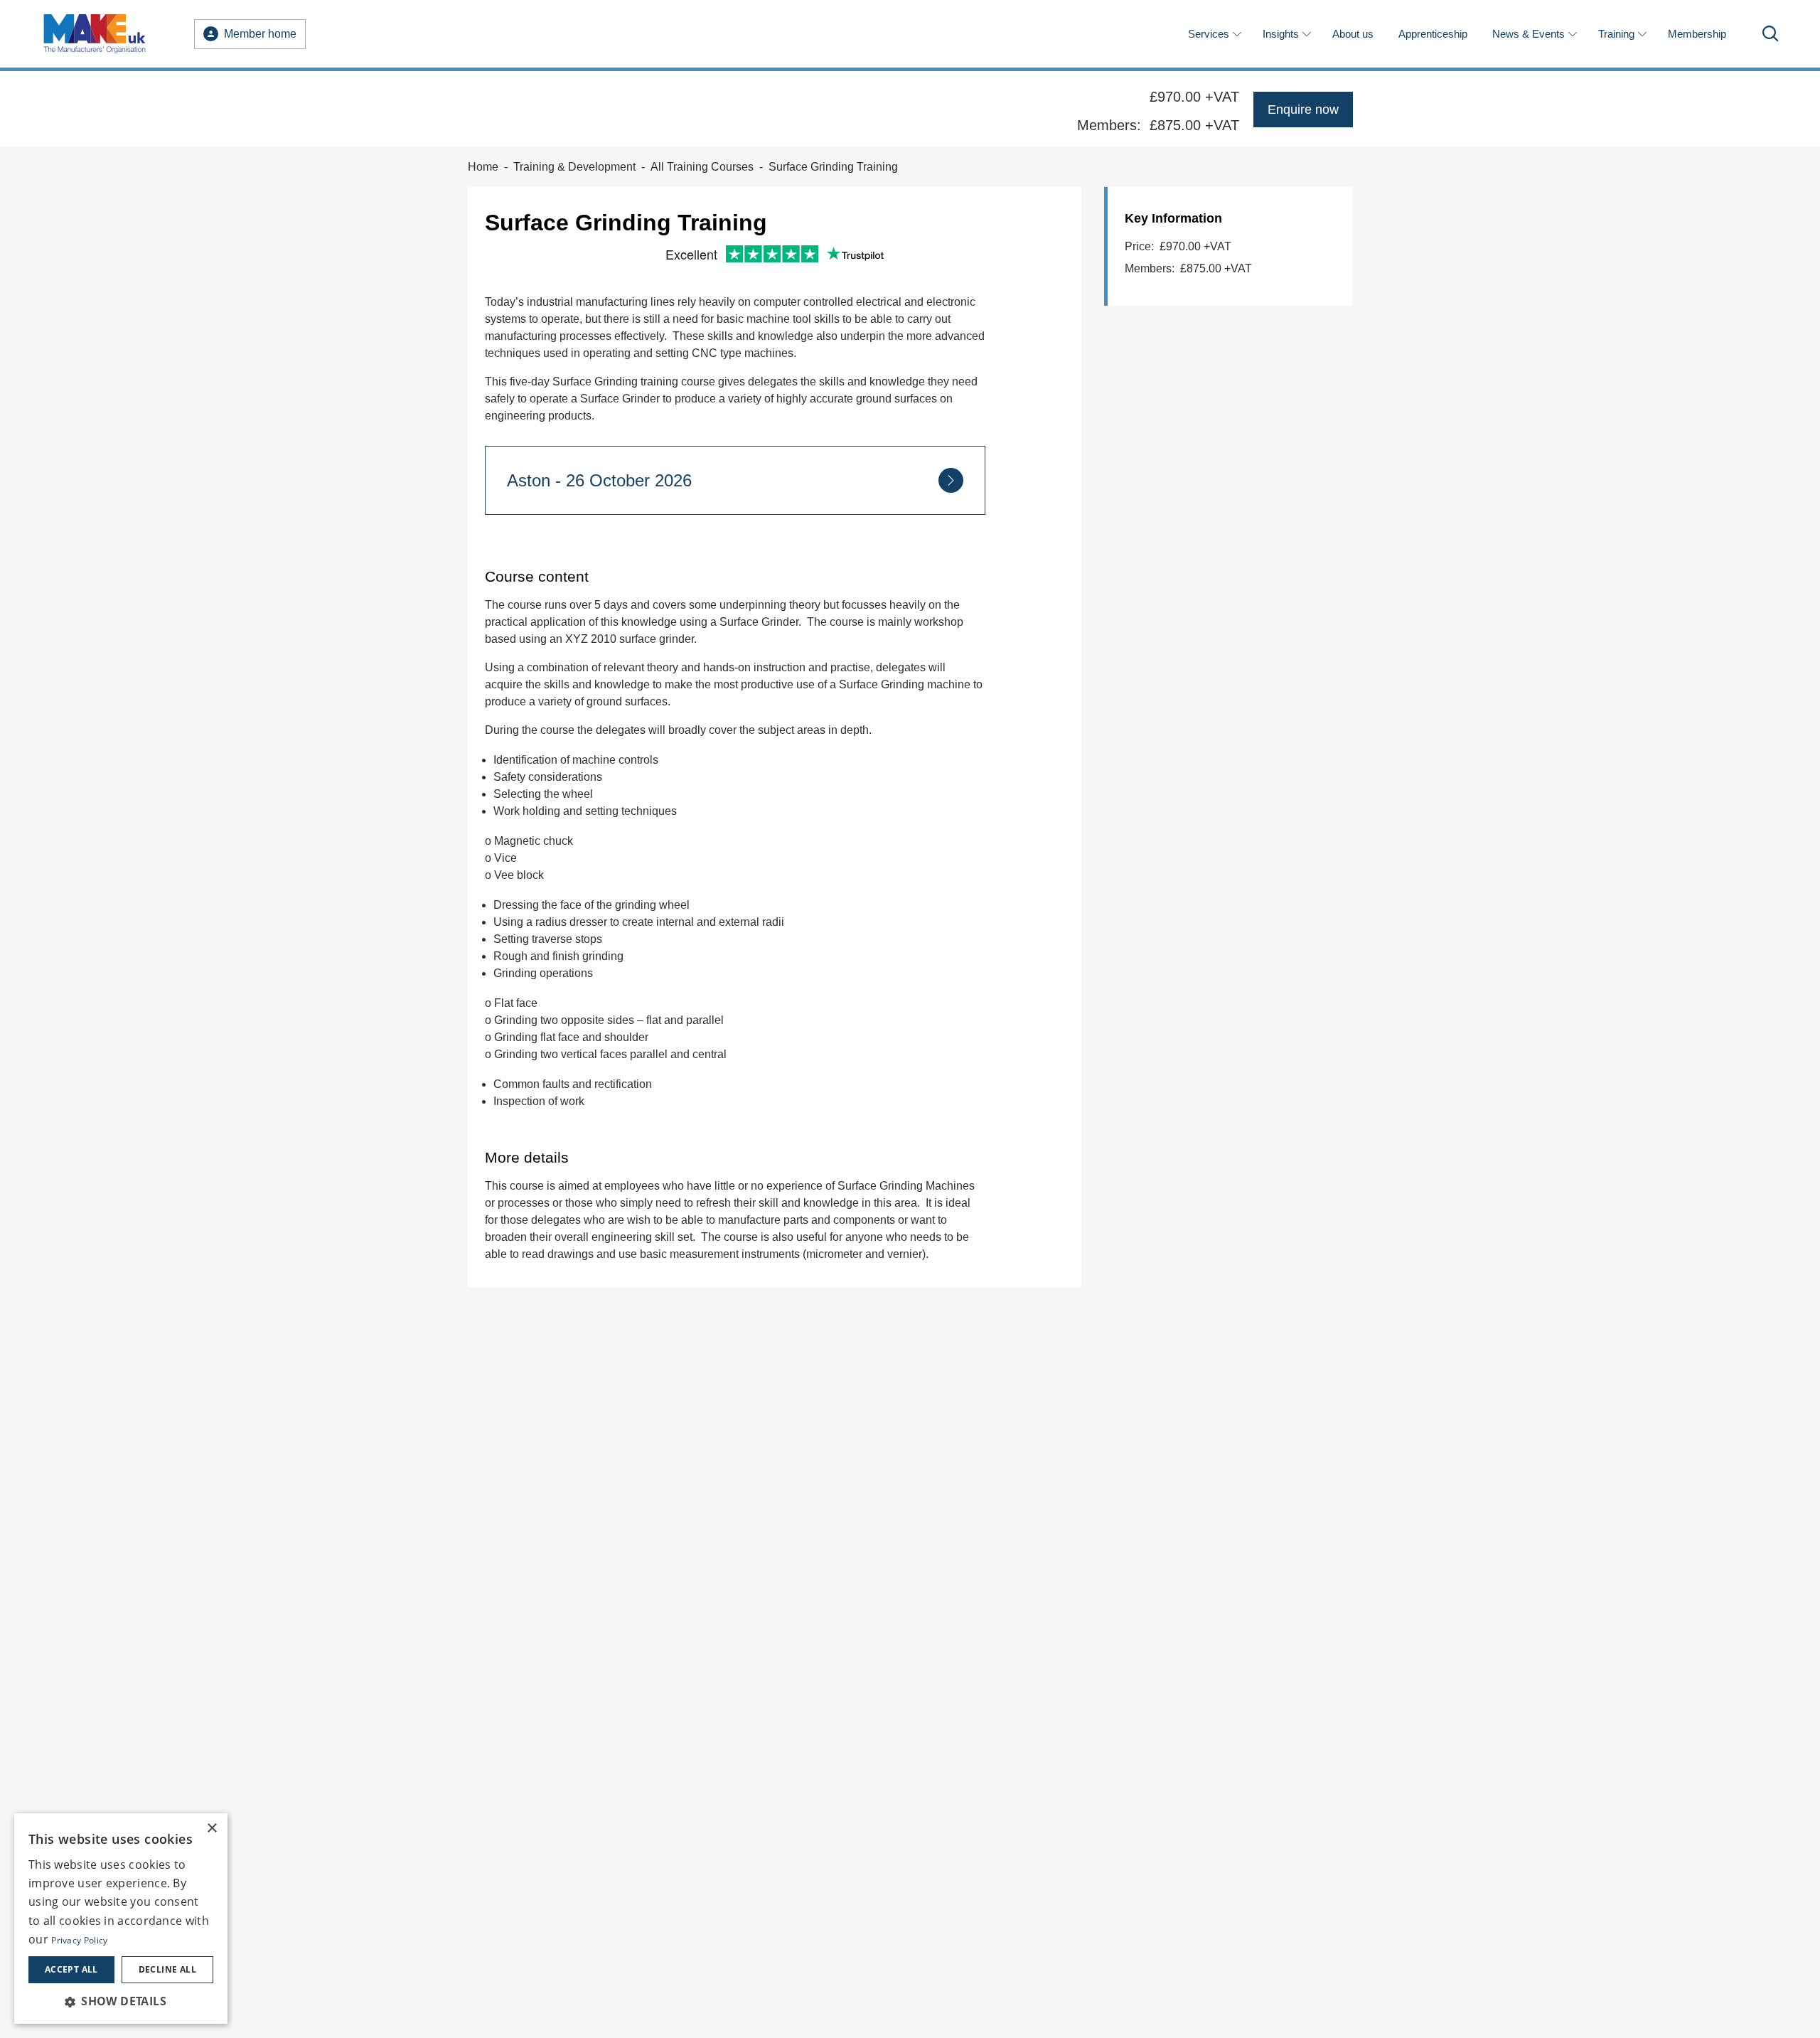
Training (1616, 34)
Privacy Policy (79, 1940)
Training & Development (574, 167)
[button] (121, 2001)
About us (1353, 34)
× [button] (212, 1829)
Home (483, 167)
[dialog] (121, 1919)
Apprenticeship (1433, 34)
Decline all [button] (167, 1969)
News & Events (1529, 34)
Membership (1697, 34)
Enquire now (1303, 110)
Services (1209, 34)
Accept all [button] (71, 1969)
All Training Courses (702, 167)
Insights (1281, 34)
